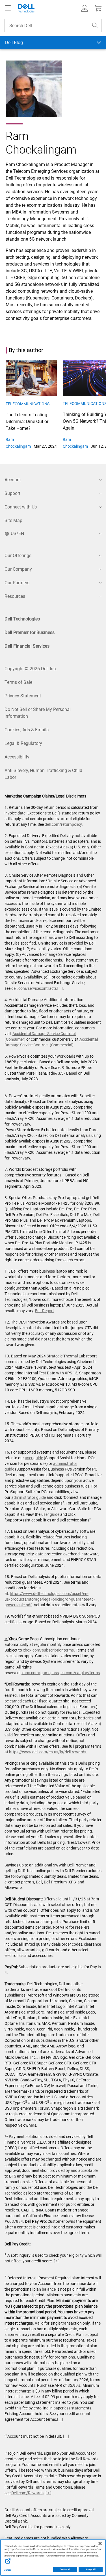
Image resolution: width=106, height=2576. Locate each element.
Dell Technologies (22, 619)
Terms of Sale (18, 682)
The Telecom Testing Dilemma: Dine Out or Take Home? (27, 422)
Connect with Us (21, 507)
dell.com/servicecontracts (34, 988)
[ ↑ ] (60, 988)
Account (13, 480)
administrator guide (29, 1497)
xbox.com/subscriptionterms (48, 1650)
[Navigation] (8, 8)
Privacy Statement (23, 696)
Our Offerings (18, 556)
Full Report (45, 1311)
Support (12, 493)
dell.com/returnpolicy (63, 824)
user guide (34, 1458)
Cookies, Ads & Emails (27, 730)
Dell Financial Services (27, 646)
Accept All (91, 2569)
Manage (7, 2570)
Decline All (65, 2569)
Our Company (18, 569)
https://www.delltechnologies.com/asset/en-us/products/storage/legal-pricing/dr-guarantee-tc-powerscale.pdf (50, 1599)
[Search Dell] (95, 25)
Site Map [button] (13, 520)
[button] (85, 8)
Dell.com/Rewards (27, 2493)
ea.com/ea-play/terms (80, 1673)
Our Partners (17, 583)
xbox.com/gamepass (40, 1673)
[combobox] (53, 25)
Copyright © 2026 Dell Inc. (31, 669)
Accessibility (17, 757)
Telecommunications (28, 404)
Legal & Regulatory (23, 743)
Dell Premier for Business (30, 632)
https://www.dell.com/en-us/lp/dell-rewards (48, 1752)
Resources (15, 596)
